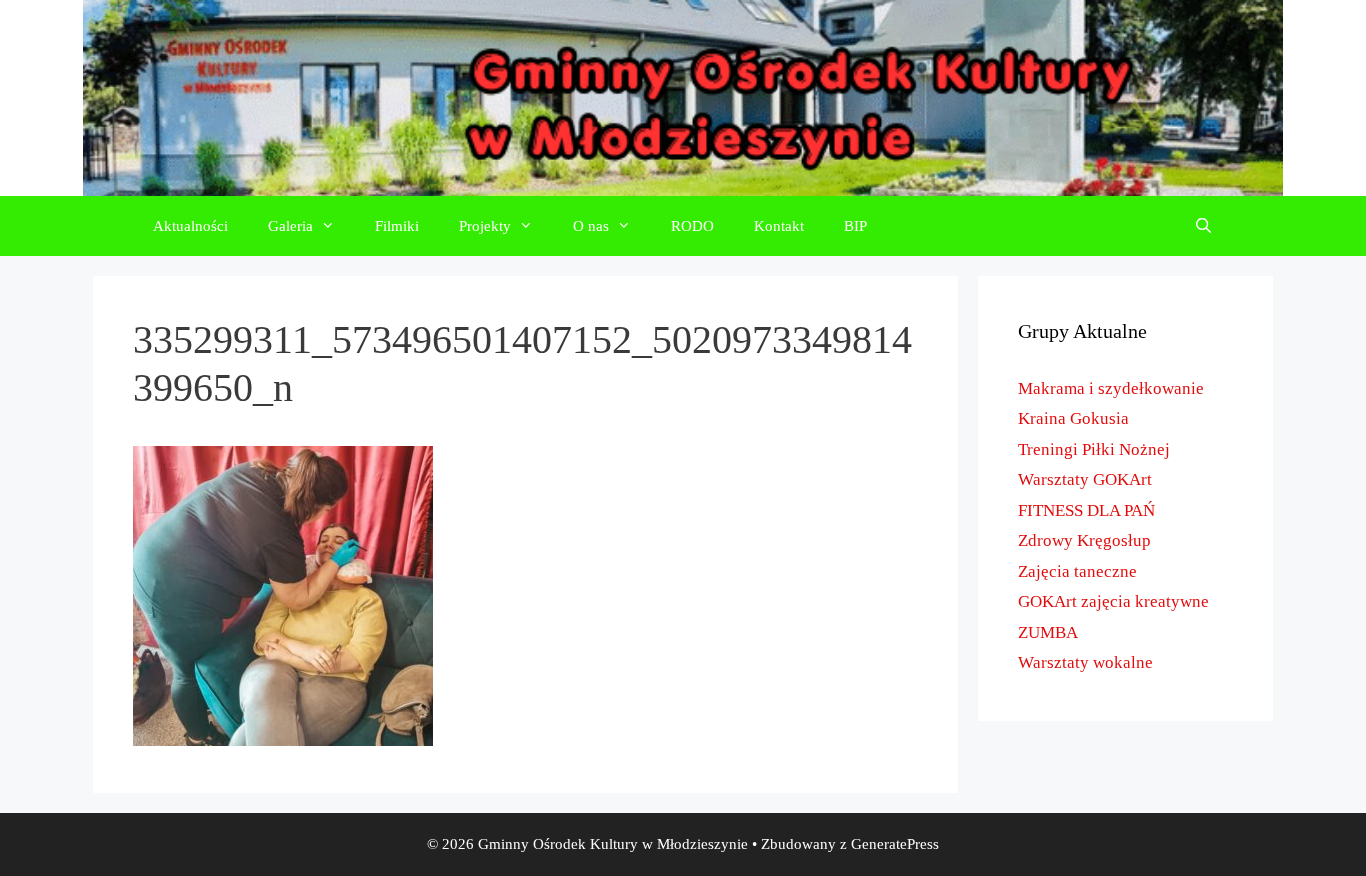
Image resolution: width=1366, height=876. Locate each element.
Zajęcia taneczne (1077, 571)
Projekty (485, 226)
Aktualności (190, 226)
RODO (692, 226)
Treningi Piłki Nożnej (1094, 449)
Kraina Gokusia (1073, 418)
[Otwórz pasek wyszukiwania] (1203, 226)
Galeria (290, 226)
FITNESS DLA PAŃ (1086, 510)
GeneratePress (895, 844)
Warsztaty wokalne (1085, 662)
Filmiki (397, 226)
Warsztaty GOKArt (1085, 479)
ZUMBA (1048, 632)
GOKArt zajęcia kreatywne (1113, 601)
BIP (855, 226)
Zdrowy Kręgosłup (1084, 540)
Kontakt (779, 226)
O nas (591, 226)
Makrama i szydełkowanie (1111, 388)
